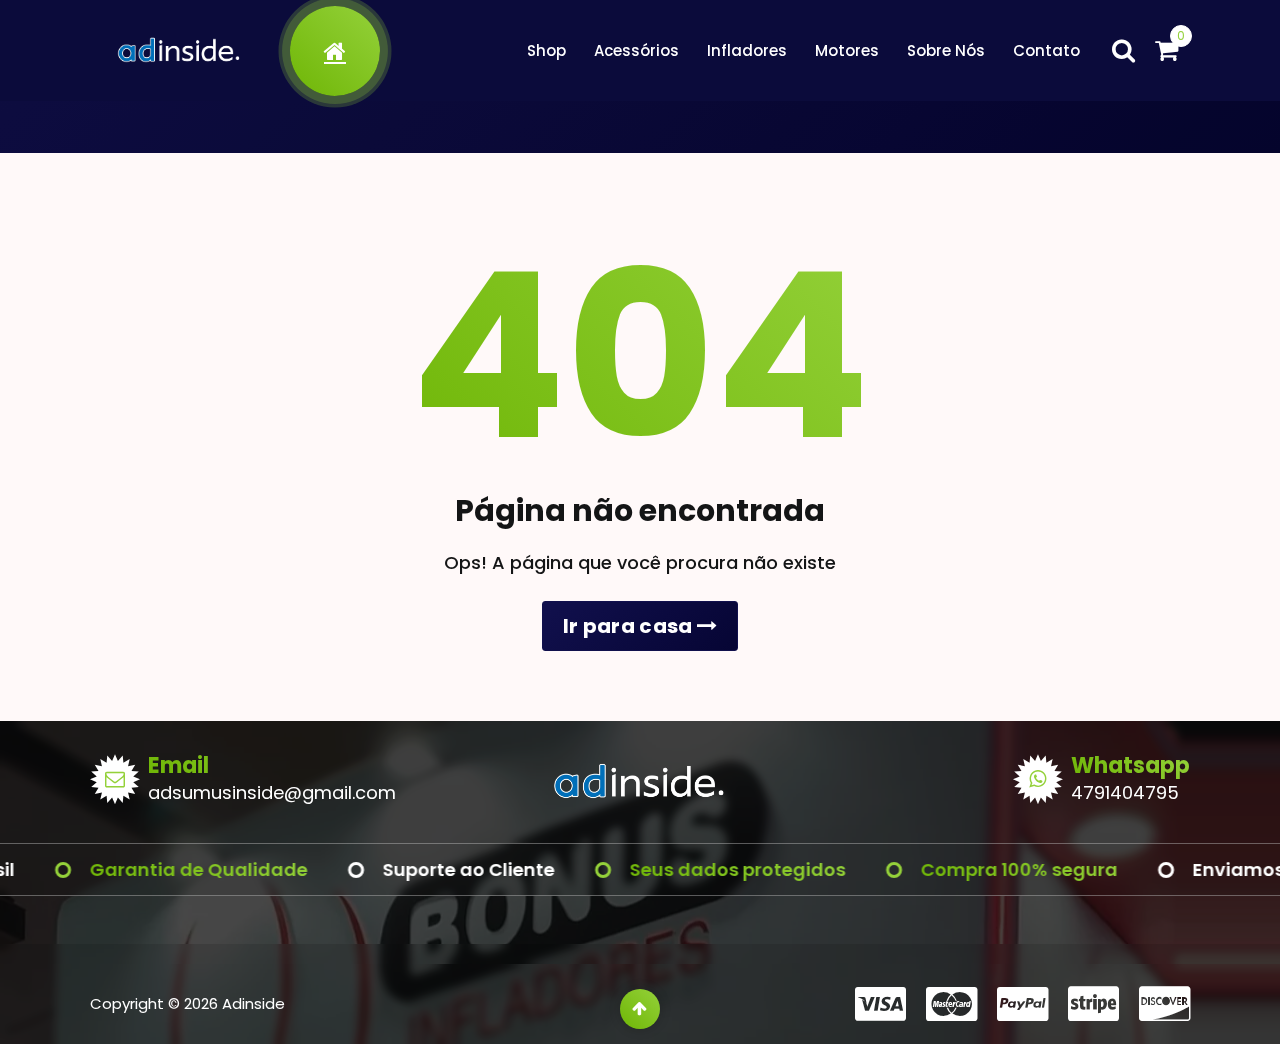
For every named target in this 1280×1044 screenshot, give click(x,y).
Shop (546, 50)
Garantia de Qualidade (172, 869)
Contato (1046, 50)
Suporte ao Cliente (442, 869)
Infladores (747, 50)
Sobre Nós (946, 50)
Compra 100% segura (992, 869)
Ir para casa (630, 626)
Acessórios (636, 50)
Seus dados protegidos (711, 869)
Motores (847, 50)
